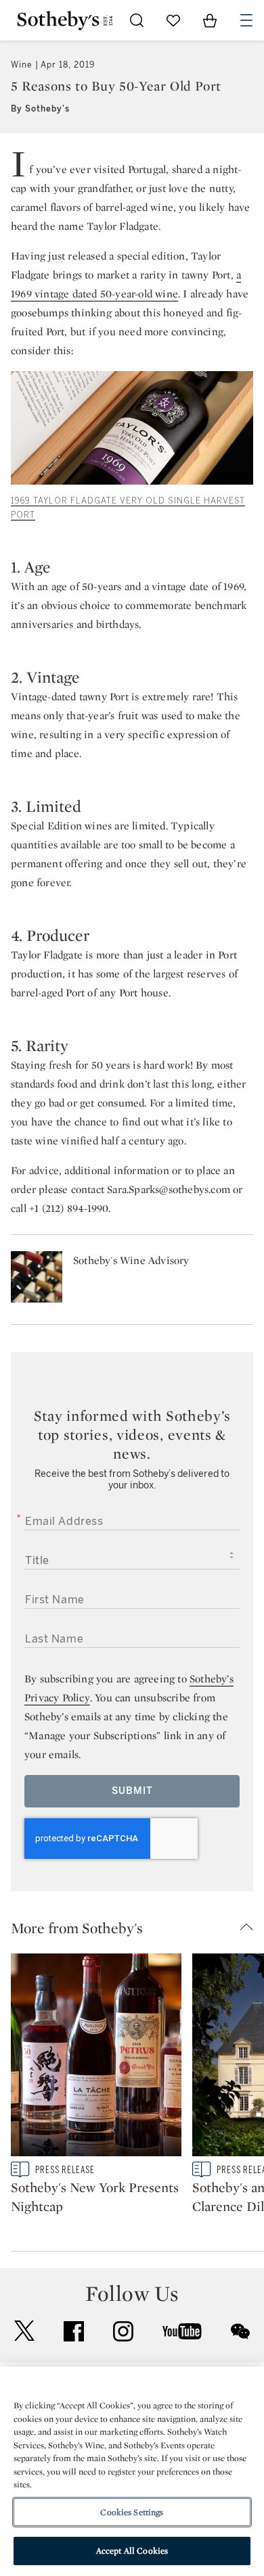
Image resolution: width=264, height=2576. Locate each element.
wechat (240, 2331)
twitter (24, 2331)
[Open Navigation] (246, 20)
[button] (137, 1928)
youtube (182, 2331)
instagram (123, 2331)
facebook (74, 2331)
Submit (132, 1791)
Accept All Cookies (132, 2551)
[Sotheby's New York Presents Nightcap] (96, 2058)
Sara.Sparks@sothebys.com (169, 1189)
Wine (22, 65)
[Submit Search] (137, 20)
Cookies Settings (132, 2512)
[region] (132, 2471)
